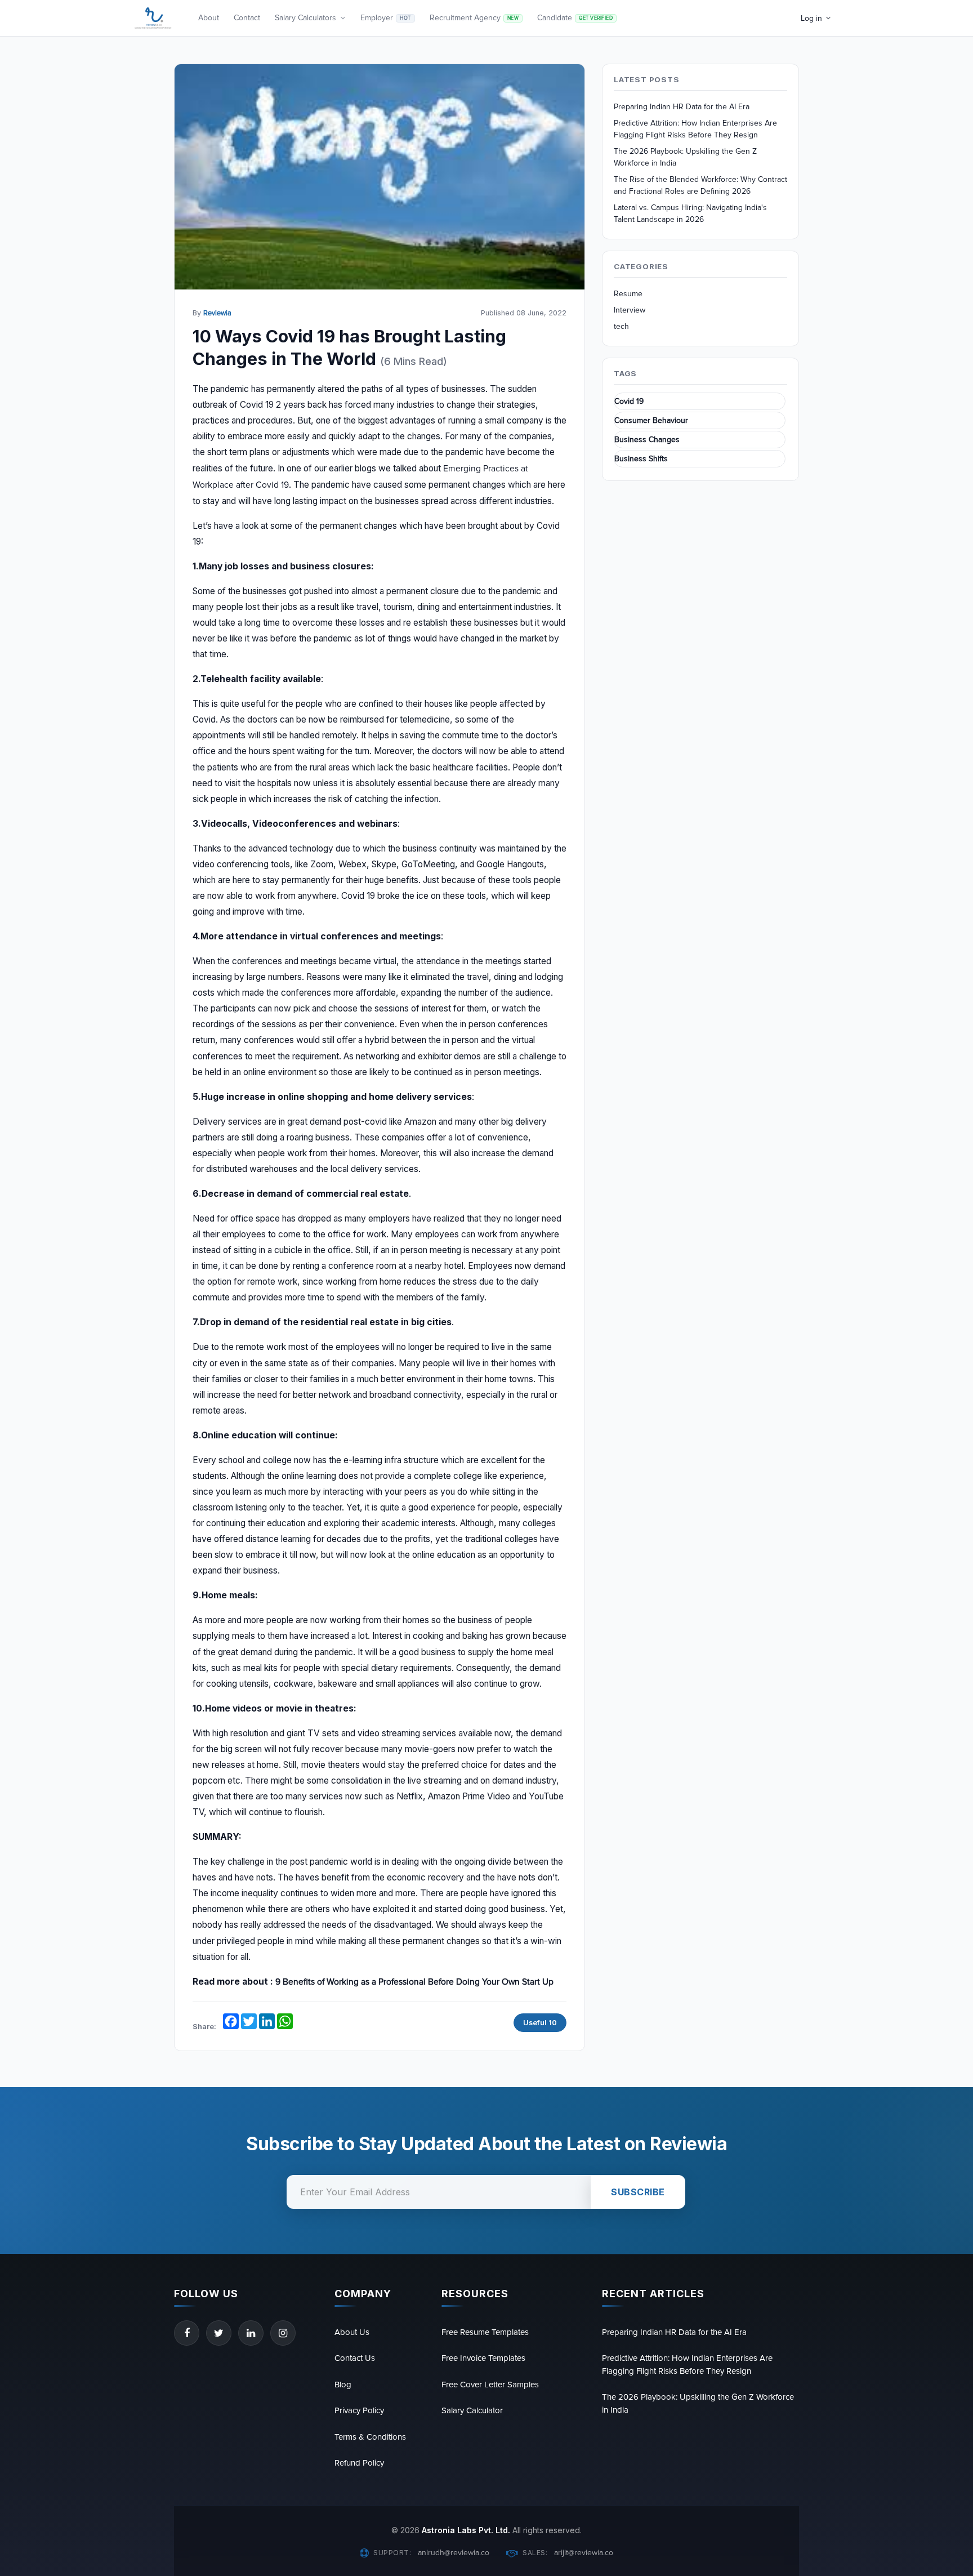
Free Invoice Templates (483, 2358)
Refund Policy (359, 2463)
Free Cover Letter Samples (490, 2385)
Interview (630, 310)
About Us (352, 2332)
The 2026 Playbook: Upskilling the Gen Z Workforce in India (685, 157)
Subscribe (638, 2192)
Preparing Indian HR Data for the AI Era (682, 107)
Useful (540, 2023)
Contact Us (355, 2358)
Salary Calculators (305, 18)
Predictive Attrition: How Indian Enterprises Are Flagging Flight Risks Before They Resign (695, 129)
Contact (247, 18)
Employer (386, 18)
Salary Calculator (472, 2410)
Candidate (575, 18)
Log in (811, 18)
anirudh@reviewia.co (454, 2553)
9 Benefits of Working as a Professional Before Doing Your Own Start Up (414, 1982)
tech (621, 326)
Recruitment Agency (474, 18)
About (209, 18)
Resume (628, 294)
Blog (343, 2385)
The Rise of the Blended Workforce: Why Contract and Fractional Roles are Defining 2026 (700, 185)
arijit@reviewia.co (584, 2553)
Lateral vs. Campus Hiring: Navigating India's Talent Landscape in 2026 (690, 213)
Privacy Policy (359, 2410)
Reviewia (217, 313)
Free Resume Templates (485, 2332)
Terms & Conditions (370, 2437)
